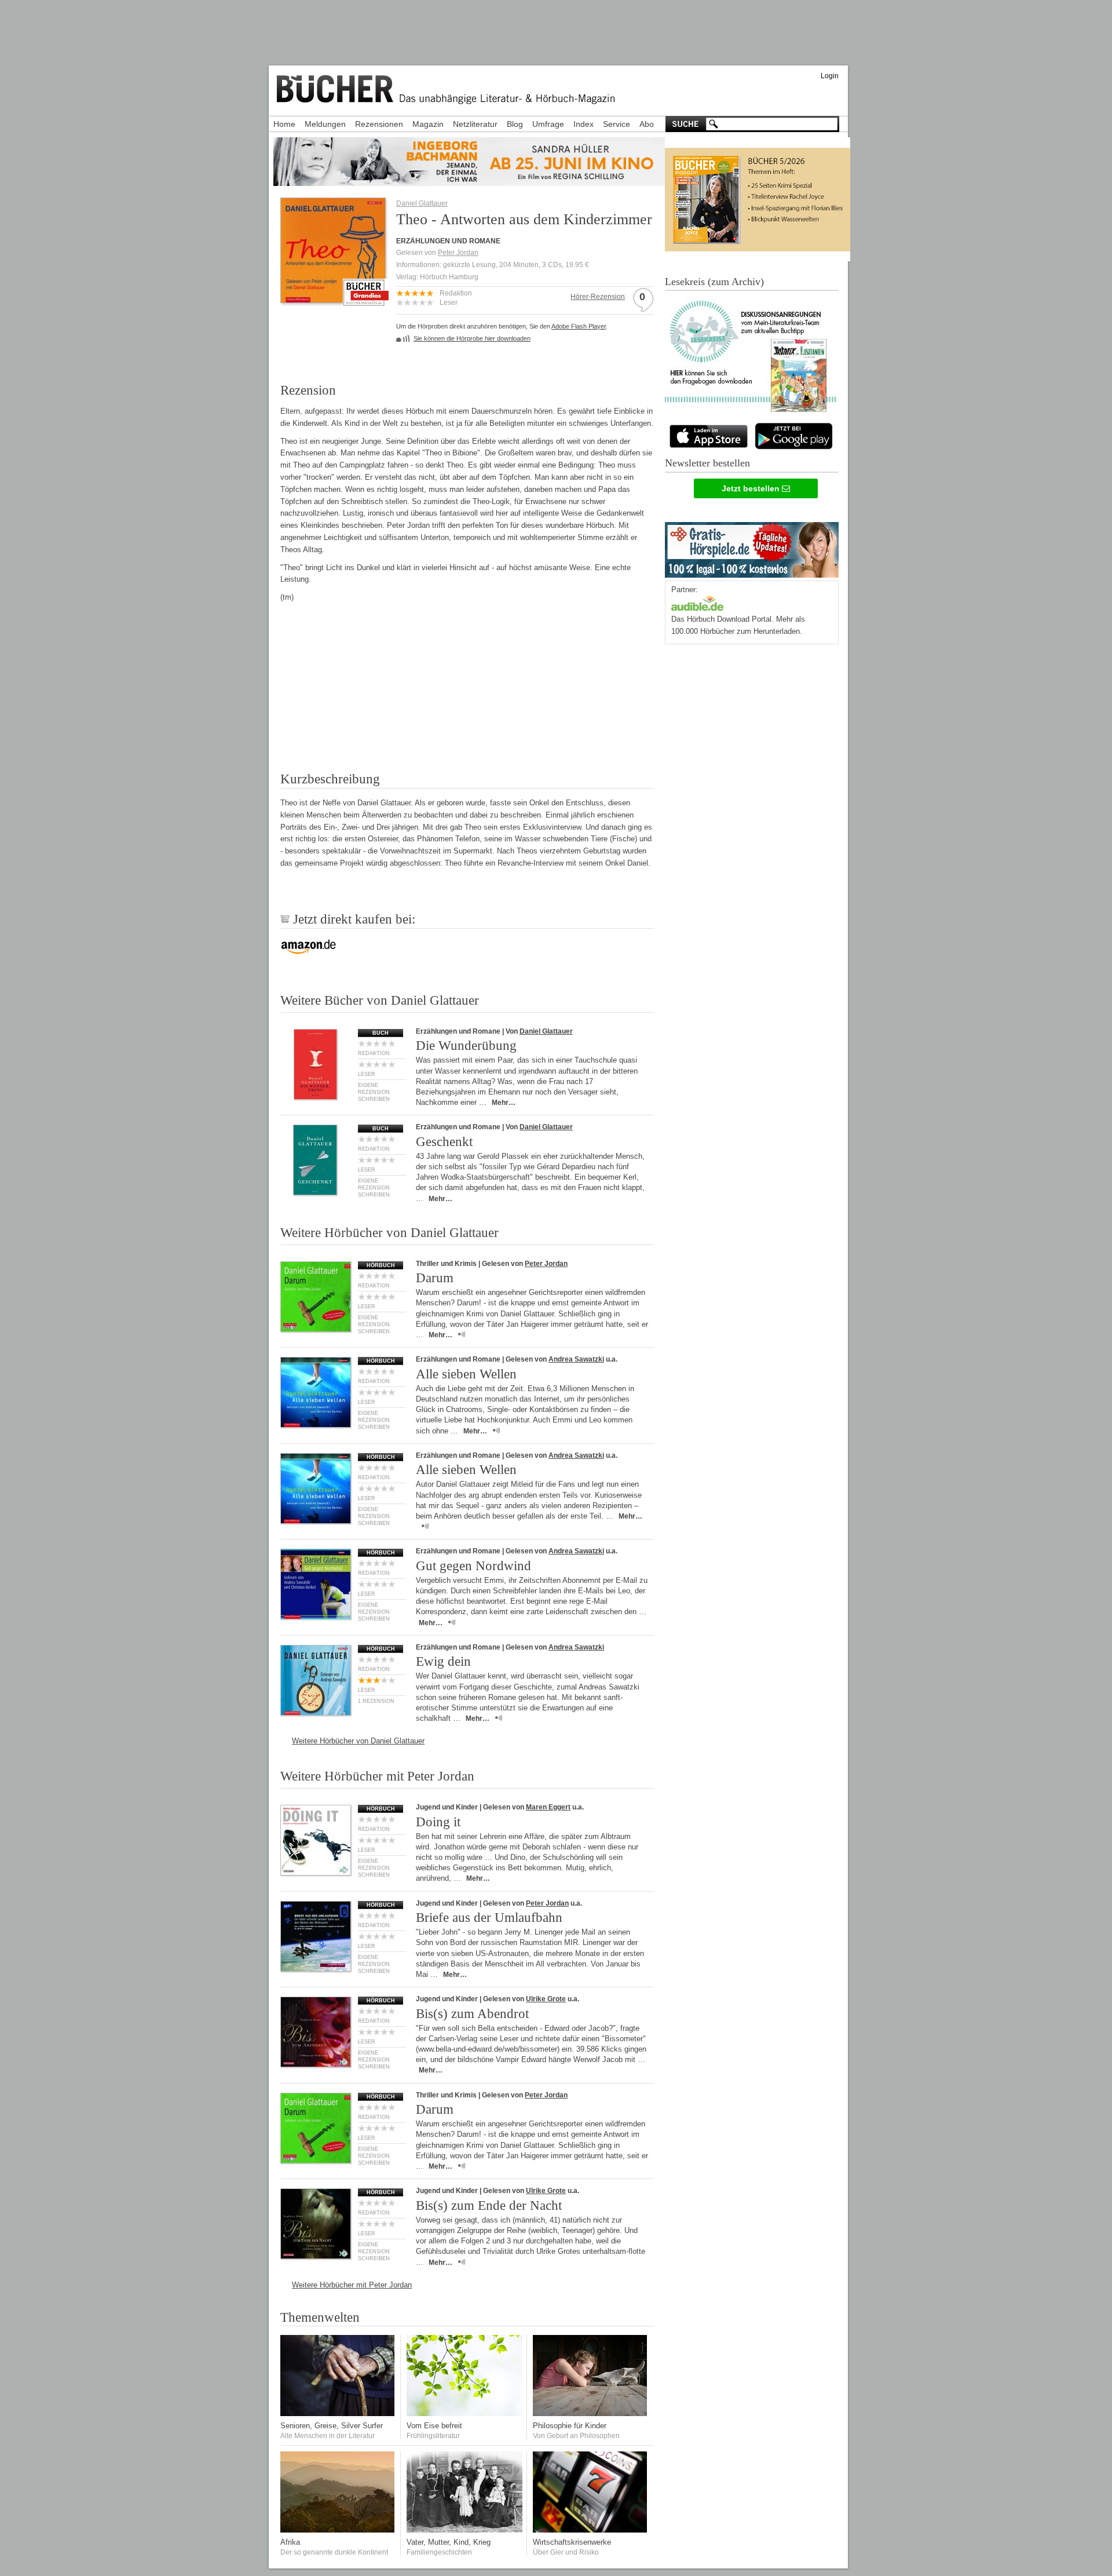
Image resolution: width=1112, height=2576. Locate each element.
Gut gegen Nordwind (473, 1566)
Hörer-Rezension (598, 297)
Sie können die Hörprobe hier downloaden (472, 338)
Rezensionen (379, 124)
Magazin (428, 124)
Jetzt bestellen (752, 488)
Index (584, 124)
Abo (647, 124)
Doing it (438, 1822)
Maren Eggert (548, 1807)
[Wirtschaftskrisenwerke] (591, 2530)
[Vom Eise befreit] (464, 2413)
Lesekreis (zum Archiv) (714, 282)
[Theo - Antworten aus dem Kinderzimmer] (333, 299)
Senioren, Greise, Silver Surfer (332, 2426)
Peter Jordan (458, 253)
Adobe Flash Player (579, 326)
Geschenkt (444, 1142)
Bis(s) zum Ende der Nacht (489, 2205)
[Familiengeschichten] (464, 2530)
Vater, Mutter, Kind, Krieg (449, 2542)
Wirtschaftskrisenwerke (572, 2542)
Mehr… (504, 1103)
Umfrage (548, 124)
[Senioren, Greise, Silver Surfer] (338, 2413)
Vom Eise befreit (434, 2426)
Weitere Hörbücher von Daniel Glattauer (358, 1741)
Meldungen (325, 124)
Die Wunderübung (466, 1046)
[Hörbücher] (697, 602)
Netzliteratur (475, 124)
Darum (435, 1278)
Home (284, 124)
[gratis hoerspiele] (752, 547)
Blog (515, 124)
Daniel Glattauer (422, 203)
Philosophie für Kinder (570, 2426)
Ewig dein (443, 1661)
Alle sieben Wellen (466, 1374)
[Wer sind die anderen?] (338, 2530)
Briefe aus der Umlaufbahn (489, 1918)
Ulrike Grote (546, 1999)
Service (617, 124)
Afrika (290, 2542)
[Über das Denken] (591, 2413)
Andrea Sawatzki (576, 1359)
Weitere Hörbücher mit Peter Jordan (352, 2285)
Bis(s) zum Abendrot (472, 2014)
